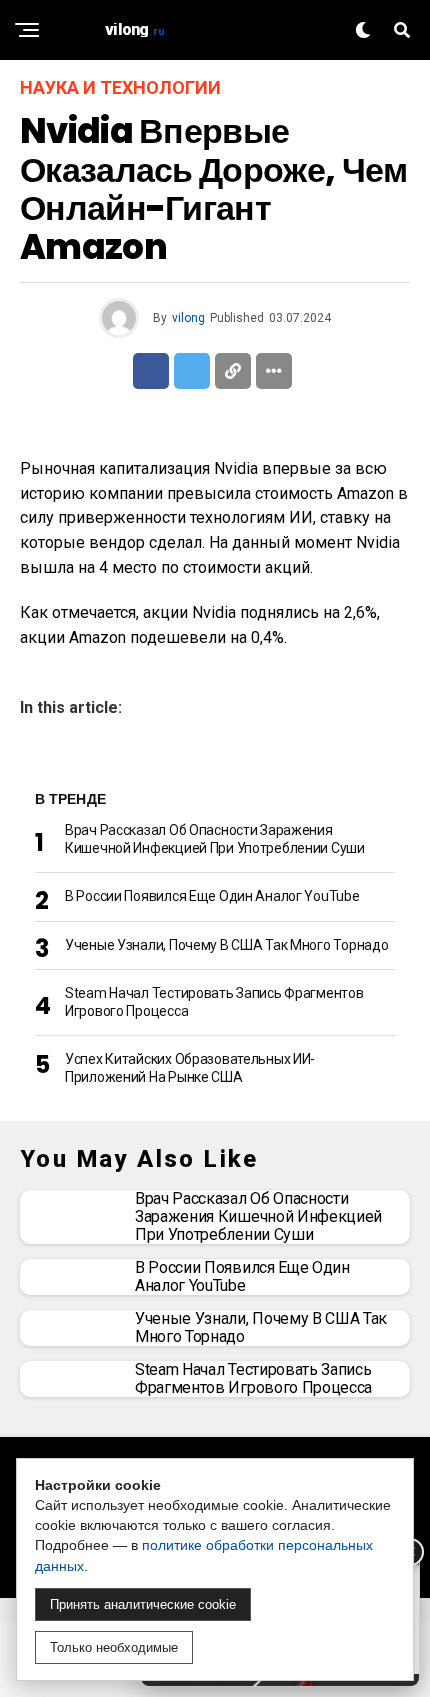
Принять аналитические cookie (143, 1604)
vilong (188, 318)
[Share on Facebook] (151, 371)
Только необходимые (114, 1647)
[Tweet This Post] (192, 371)
